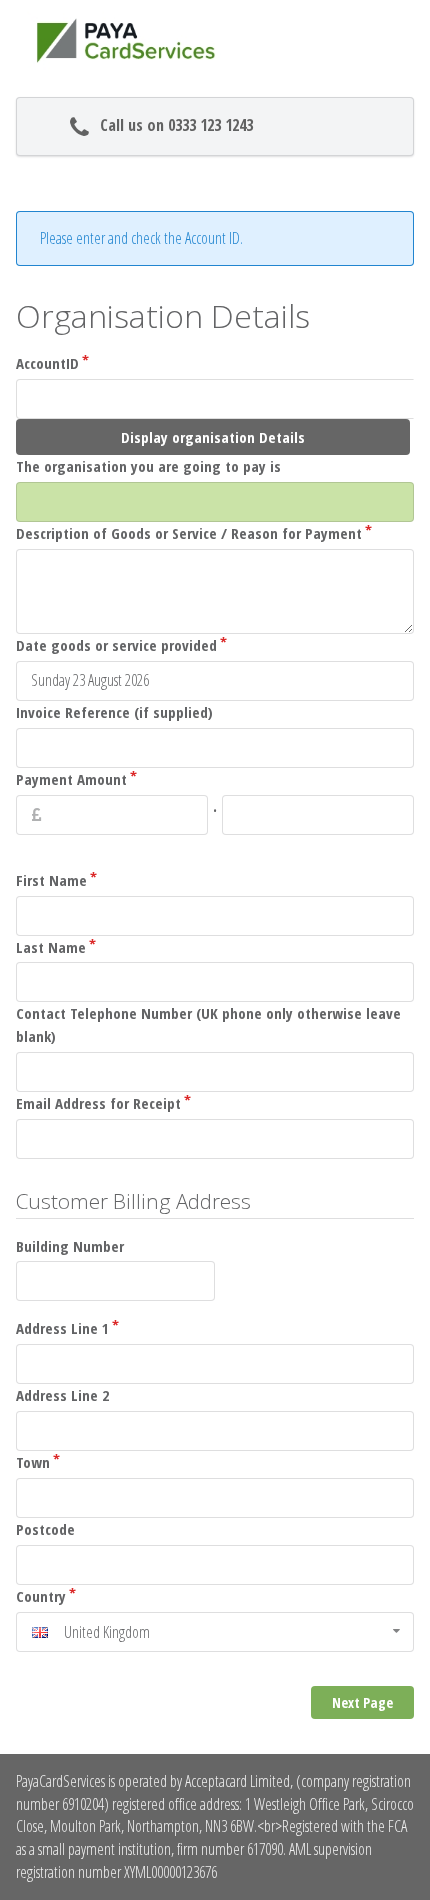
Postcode (45, 1529)
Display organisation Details (213, 437)
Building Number (70, 1246)
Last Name (51, 947)
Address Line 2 (62, 1395)
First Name (51, 880)
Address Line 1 (62, 1328)
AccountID (47, 363)
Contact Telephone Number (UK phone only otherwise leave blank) (208, 1024)
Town (33, 1462)
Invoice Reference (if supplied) (114, 712)
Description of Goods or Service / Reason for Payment (189, 533)
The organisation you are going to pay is (148, 466)
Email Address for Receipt (98, 1103)
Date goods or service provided (116, 645)
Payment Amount (71, 779)
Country (41, 1596)
